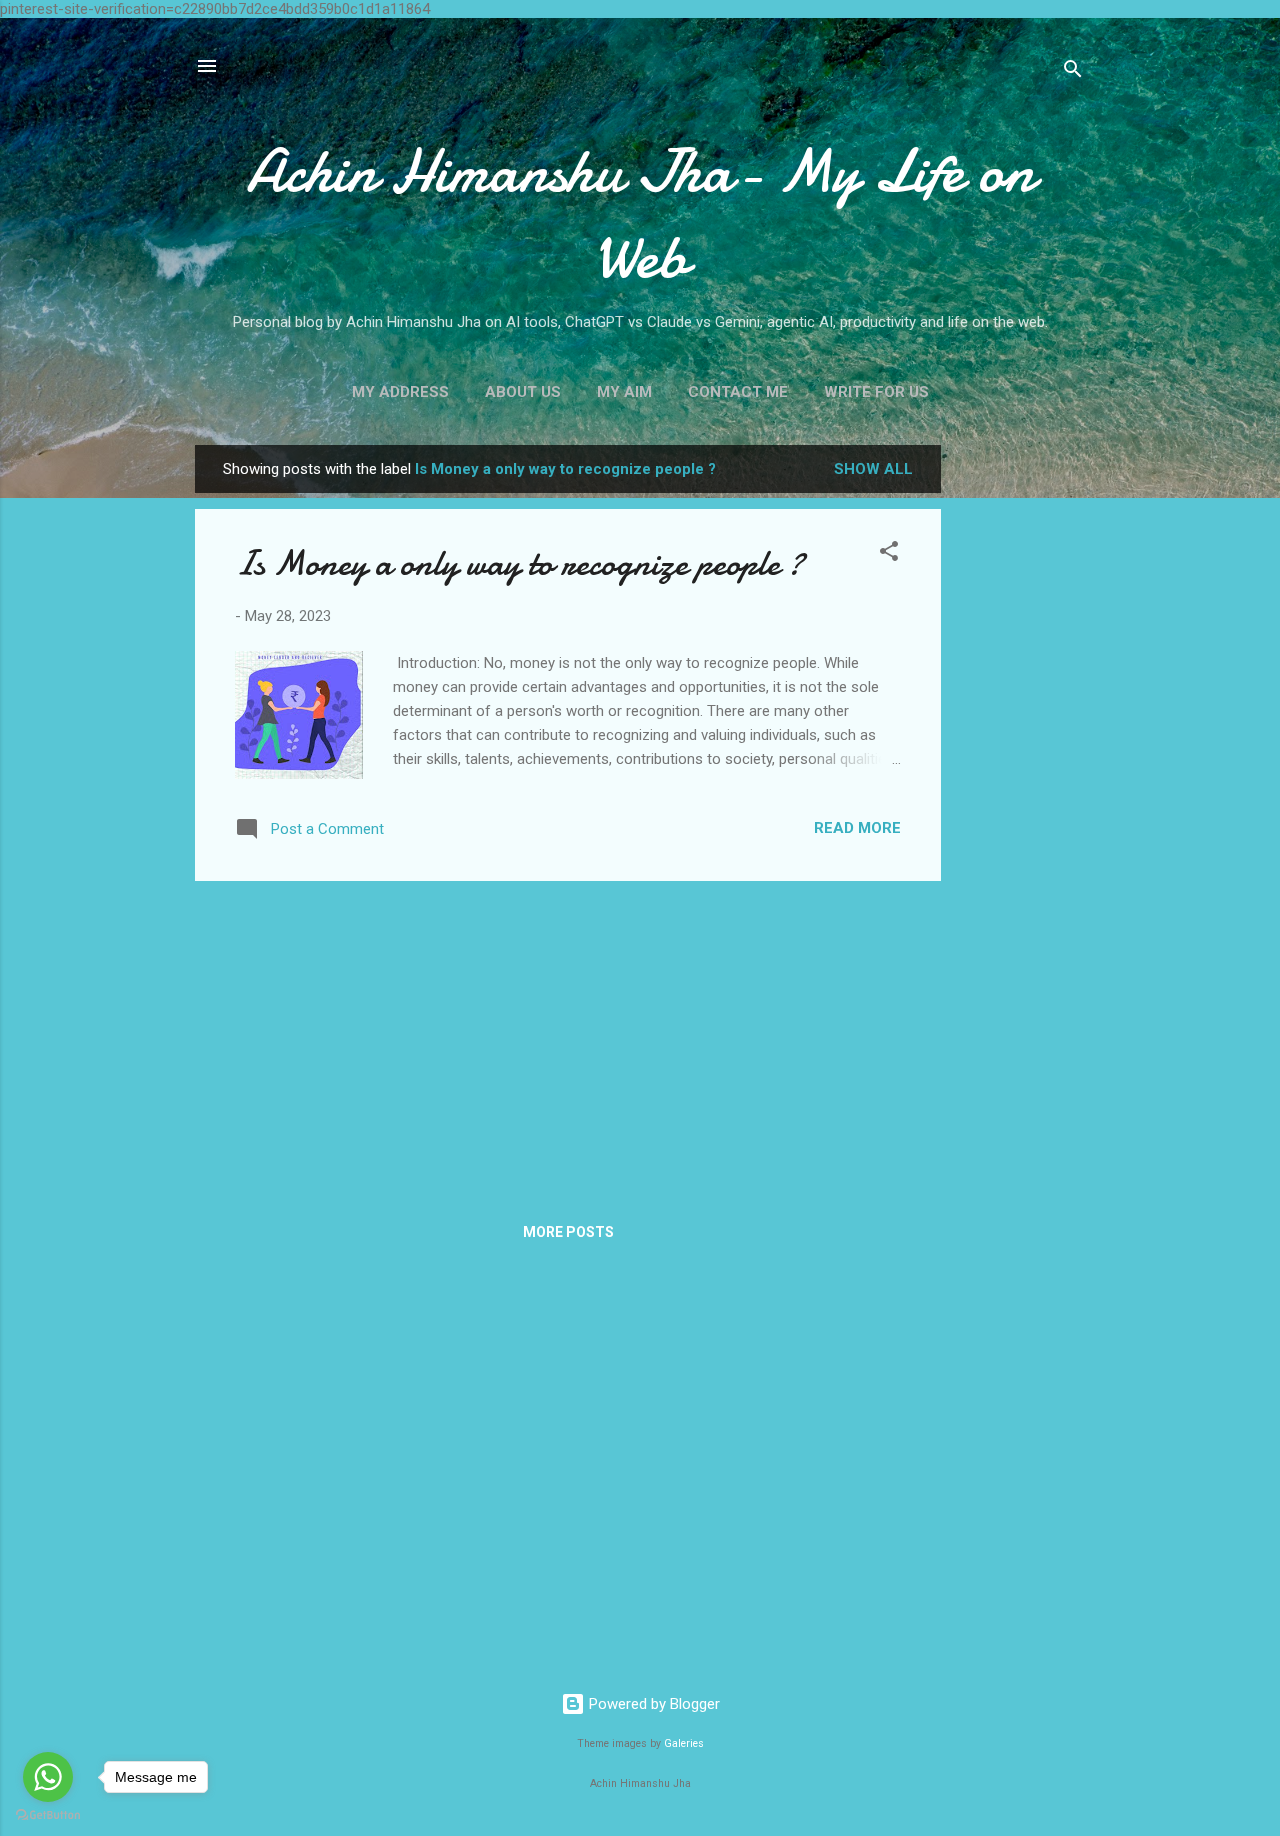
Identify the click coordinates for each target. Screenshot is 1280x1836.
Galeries (684, 1743)
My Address (400, 392)
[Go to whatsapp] (48, 1777)
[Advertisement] (1021, 745)
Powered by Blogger (652, 1704)
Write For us (876, 392)
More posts (568, 1232)
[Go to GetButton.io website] (48, 1815)
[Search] (1073, 72)
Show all (873, 469)
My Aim (624, 392)
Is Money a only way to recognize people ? (519, 563)
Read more (857, 828)
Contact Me (738, 392)
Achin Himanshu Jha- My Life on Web (640, 214)
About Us (523, 392)
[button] (889, 554)
